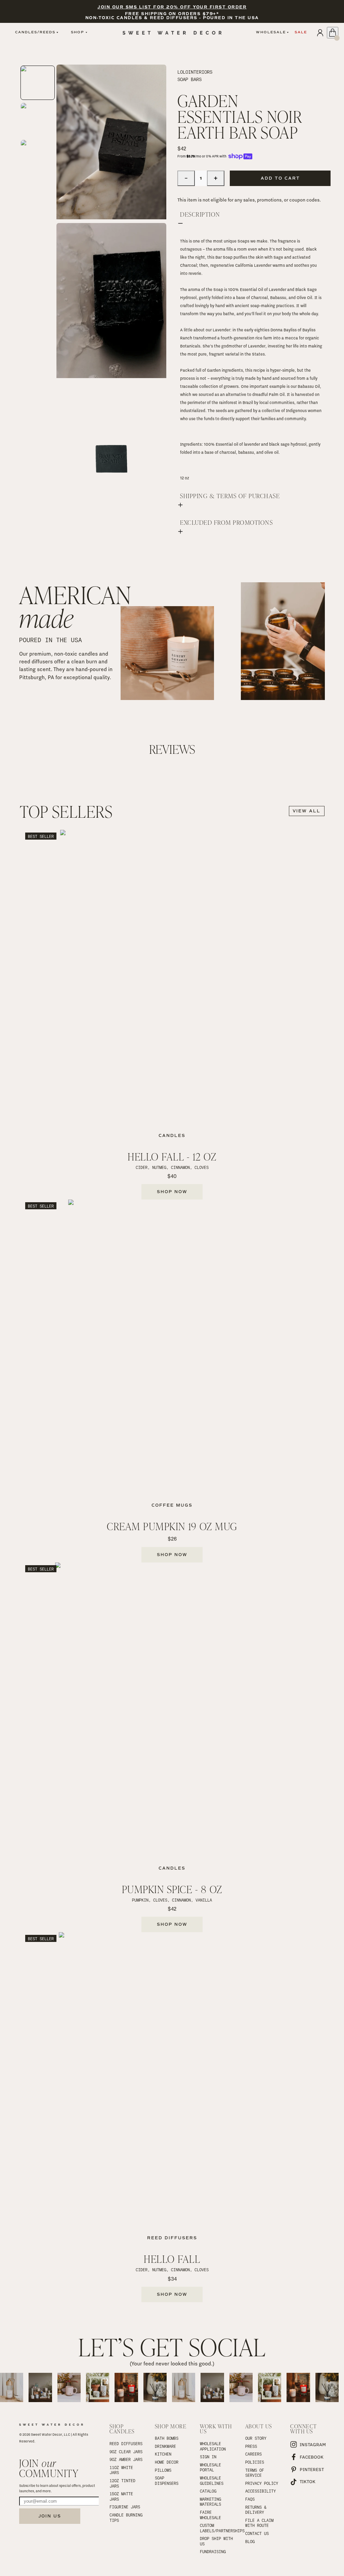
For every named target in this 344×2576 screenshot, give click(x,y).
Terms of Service (256, 2473)
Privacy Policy (262, 2483)
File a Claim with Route (261, 2523)
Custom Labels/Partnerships (217, 2528)
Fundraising (213, 2551)
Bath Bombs (167, 2438)
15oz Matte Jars (122, 2496)
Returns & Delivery (257, 2510)
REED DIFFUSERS (126, 2443)
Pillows (163, 2470)
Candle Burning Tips (127, 2517)
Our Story (256, 2438)
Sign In (208, 2457)
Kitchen (163, 2454)
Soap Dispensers (167, 2480)
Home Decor (167, 2462)
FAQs (250, 2499)
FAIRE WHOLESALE (210, 2515)
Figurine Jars (125, 2507)
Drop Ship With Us (217, 2541)
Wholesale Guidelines (212, 2480)
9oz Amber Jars (126, 2459)
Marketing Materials (212, 2502)
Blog (250, 2541)
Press (251, 2446)
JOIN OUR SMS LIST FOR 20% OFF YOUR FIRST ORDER (172, 7)
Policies (255, 2462)
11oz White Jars (122, 2470)
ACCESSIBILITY (261, 2491)
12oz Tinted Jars (124, 2483)
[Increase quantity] (216, 178)
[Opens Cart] (333, 33)
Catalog (208, 2491)
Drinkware (165, 2446)
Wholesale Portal (212, 2467)
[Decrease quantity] (186, 178)
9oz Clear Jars (126, 2452)
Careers (253, 2454)
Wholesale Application (213, 2446)
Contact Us (257, 2533)
